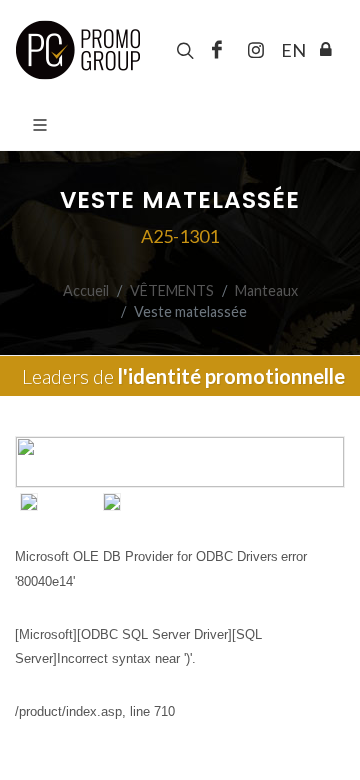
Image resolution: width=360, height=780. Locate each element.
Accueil (86, 290)
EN (291, 50)
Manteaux (266, 290)
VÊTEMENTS (172, 290)
